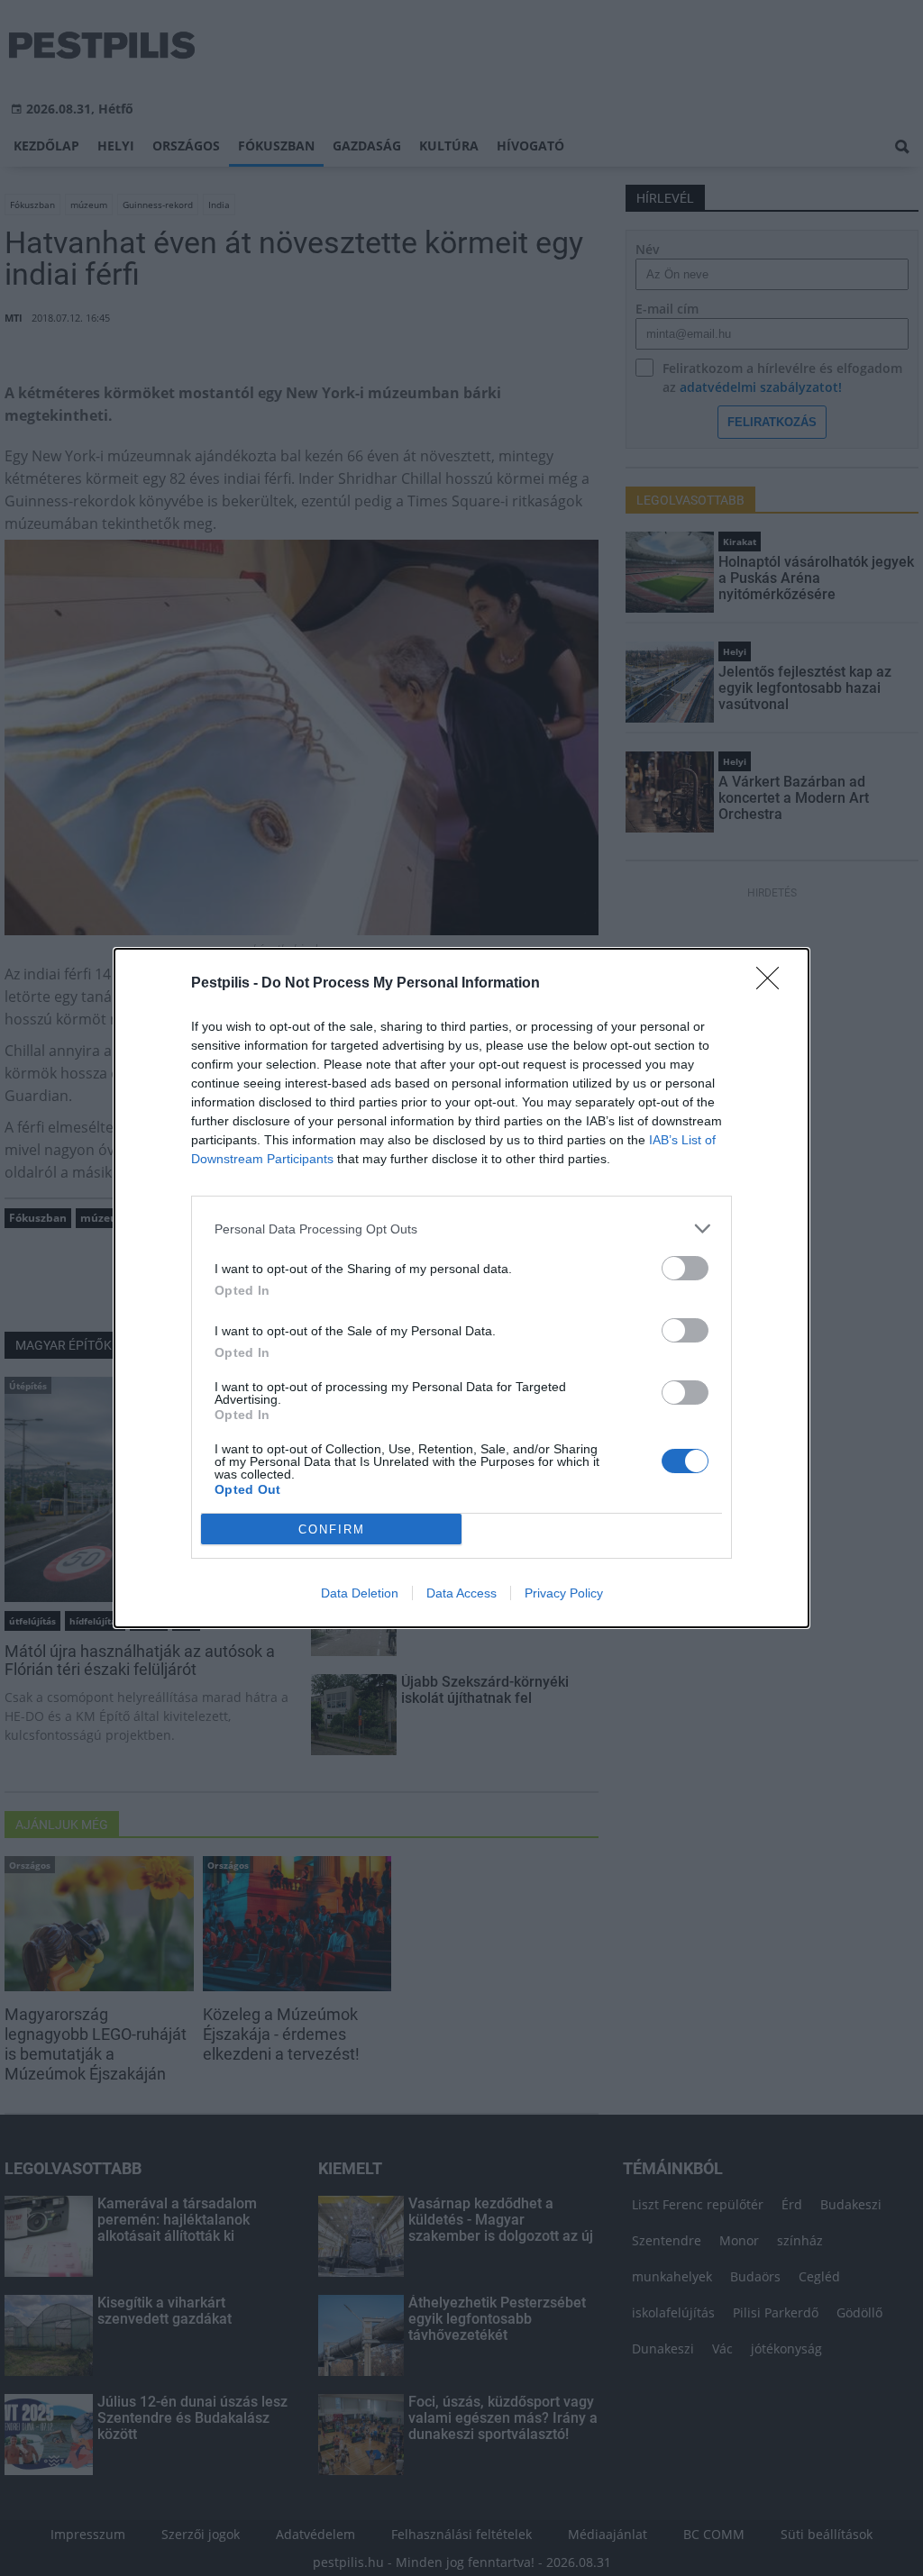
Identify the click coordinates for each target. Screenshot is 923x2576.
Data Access (461, 1593)
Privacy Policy (564, 1593)
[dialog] (461, 1288)
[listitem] (461, 1229)
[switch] (685, 1268)
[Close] (773, 984)
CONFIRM (332, 1529)
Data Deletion (360, 1593)
